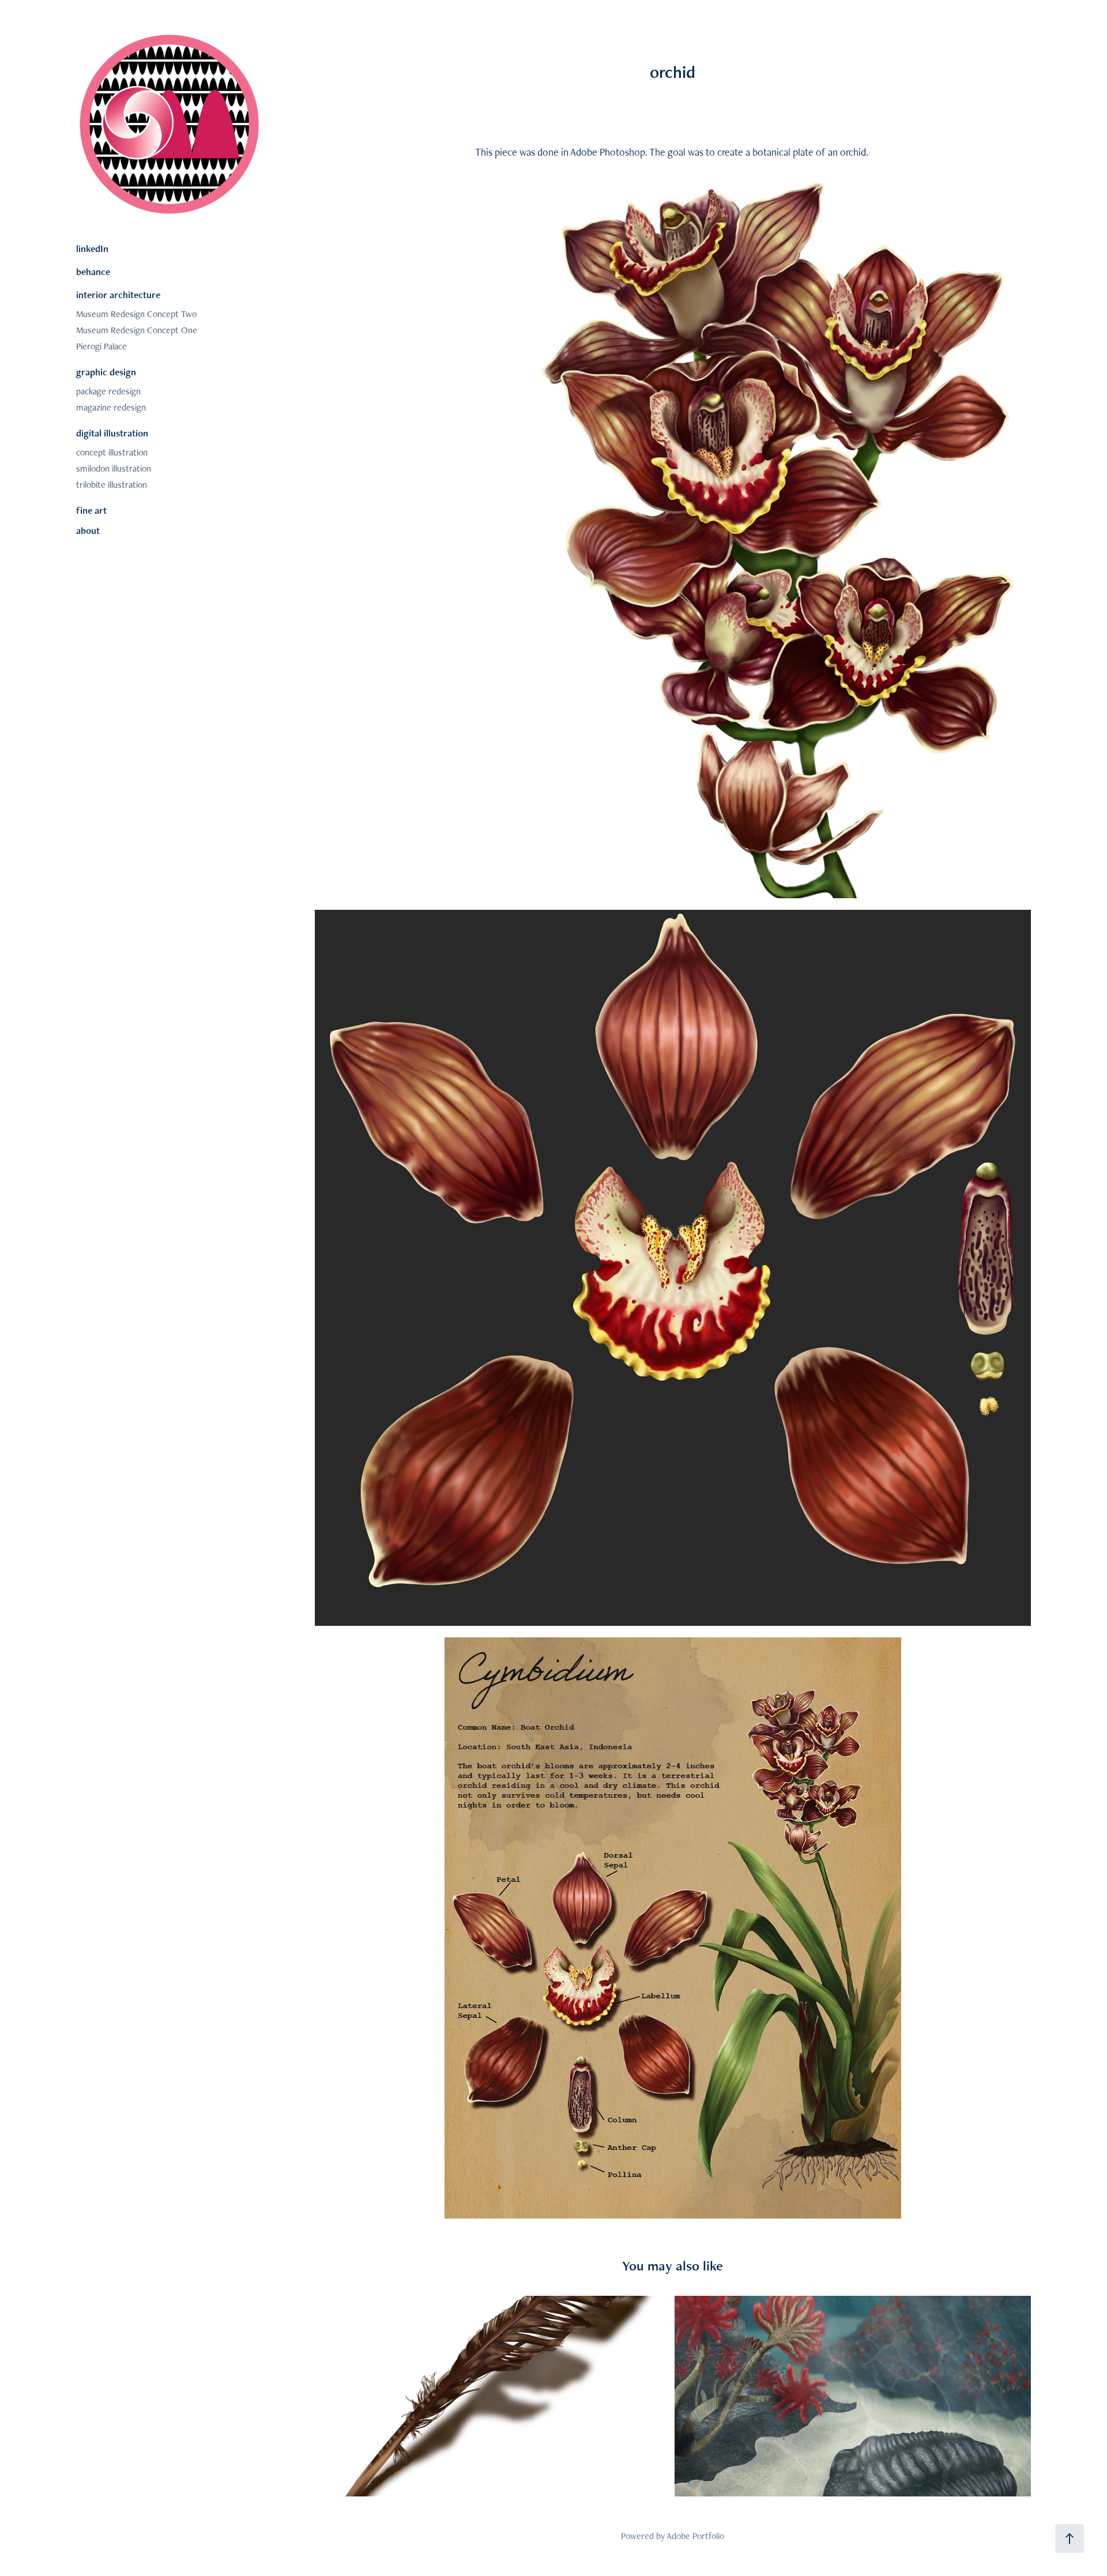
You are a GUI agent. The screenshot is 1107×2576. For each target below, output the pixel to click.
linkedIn (92, 248)
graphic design (106, 372)
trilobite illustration (112, 485)
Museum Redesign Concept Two (136, 314)
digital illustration (112, 433)
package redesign (108, 391)
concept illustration (112, 452)
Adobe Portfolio (695, 2536)
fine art (91, 510)
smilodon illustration (114, 468)
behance (93, 272)
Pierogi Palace (101, 346)
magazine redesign (111, 407)
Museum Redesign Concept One (137, 330)
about (88, 530)
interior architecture (118, 295)
